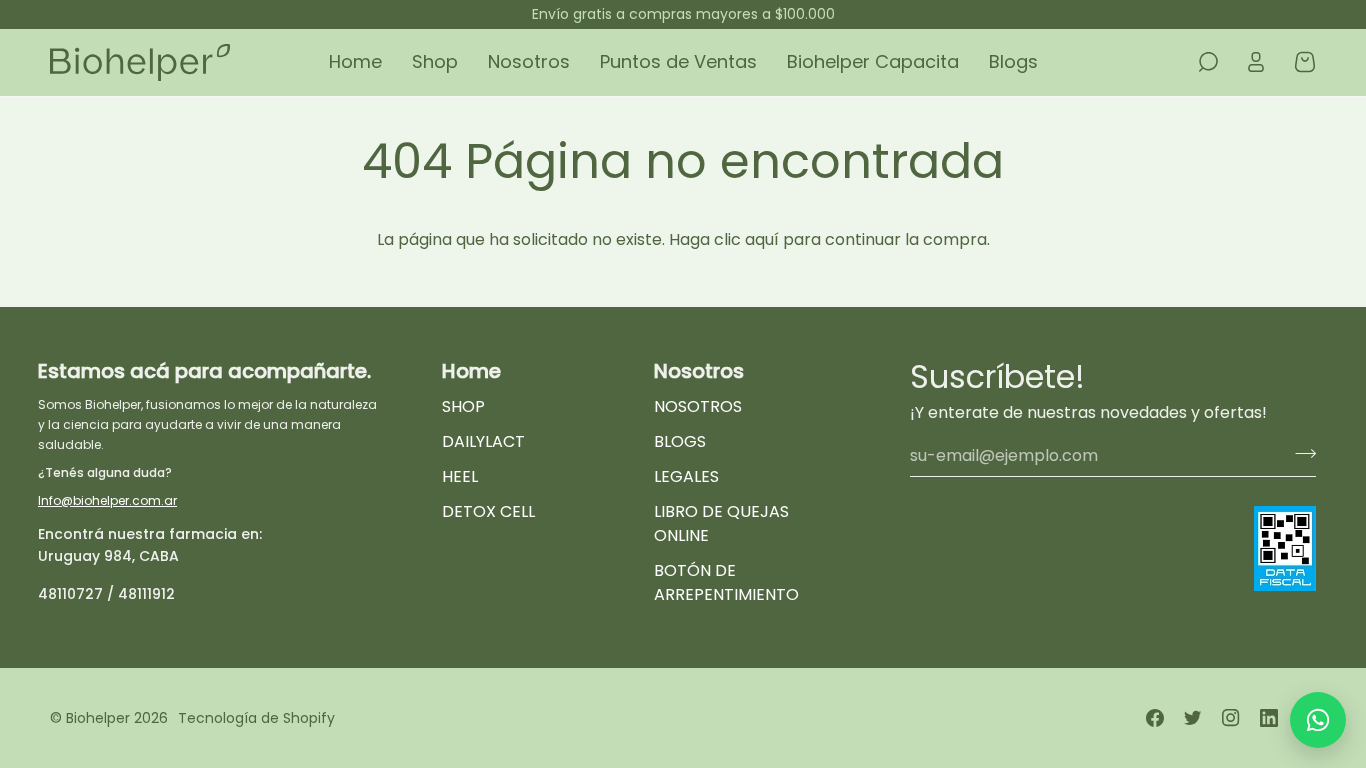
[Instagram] (1231, 718)
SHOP (463, 406)
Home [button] (471, 371)
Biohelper (98, 718)
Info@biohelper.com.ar (107, 500)
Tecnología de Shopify (256, 718)
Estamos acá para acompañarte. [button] (204, 371)
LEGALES (686, 476)
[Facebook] (1155, 718)
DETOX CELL (488, 511)
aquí (762, 239)
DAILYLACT (483, 441)
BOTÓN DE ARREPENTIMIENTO (726, 582)
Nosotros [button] (699, 371)
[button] (435, 62)
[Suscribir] (1299, 453)
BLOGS (680, 441)
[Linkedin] (1269, 718)
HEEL (460, 476)
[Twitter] (1193, 718)
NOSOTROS (698, 406)
